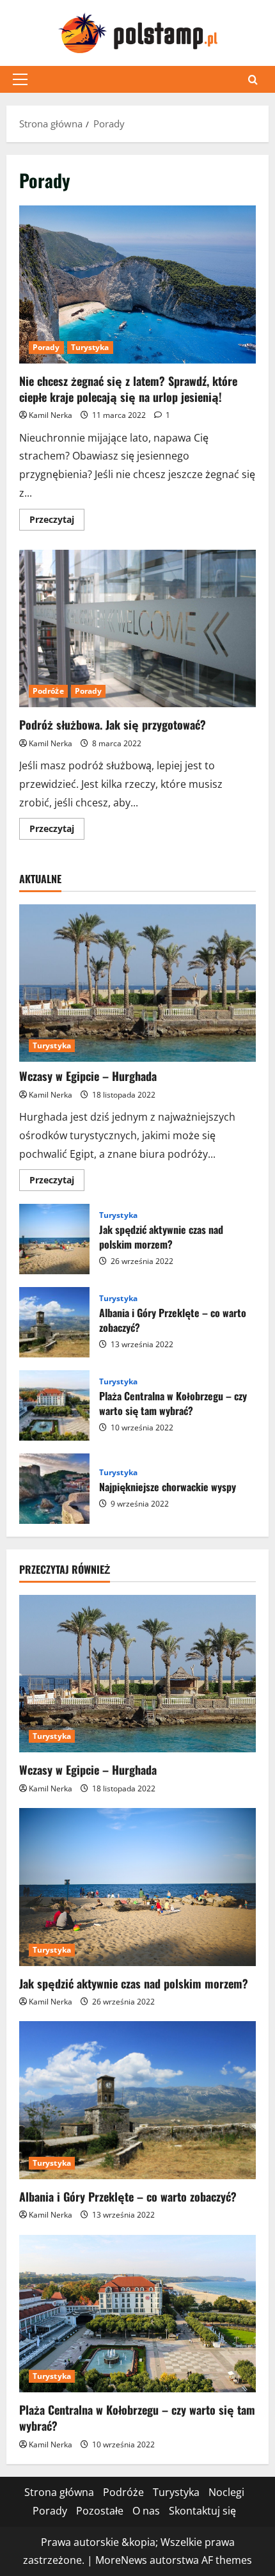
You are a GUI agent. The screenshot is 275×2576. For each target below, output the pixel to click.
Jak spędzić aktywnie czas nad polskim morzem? (54, 1239)
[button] (20, 79)
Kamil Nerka (51, 415)
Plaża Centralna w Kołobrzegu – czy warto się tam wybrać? (54, 1405)
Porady (46, 347)
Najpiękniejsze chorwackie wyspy (54, 1489)
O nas (146, 2511)
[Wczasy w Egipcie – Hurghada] (137, 983)
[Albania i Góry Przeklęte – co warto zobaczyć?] (137, 2100)
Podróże (48, 691)
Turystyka (90, 347)
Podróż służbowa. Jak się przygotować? (137, 629)
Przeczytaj (57, 522)
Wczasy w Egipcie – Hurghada (88, 1076)
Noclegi (226, 2492)
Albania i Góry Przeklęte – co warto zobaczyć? (54, 1322)
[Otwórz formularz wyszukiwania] (253, 80)
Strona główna (59, 2492)
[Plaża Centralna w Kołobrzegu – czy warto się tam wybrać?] (137, 2314)
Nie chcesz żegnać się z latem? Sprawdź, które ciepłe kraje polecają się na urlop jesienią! (137, 284)
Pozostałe (100, 2511)
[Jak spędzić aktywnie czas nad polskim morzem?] (137, 1887)
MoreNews (121, 2560)
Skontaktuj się (202, 2511)
